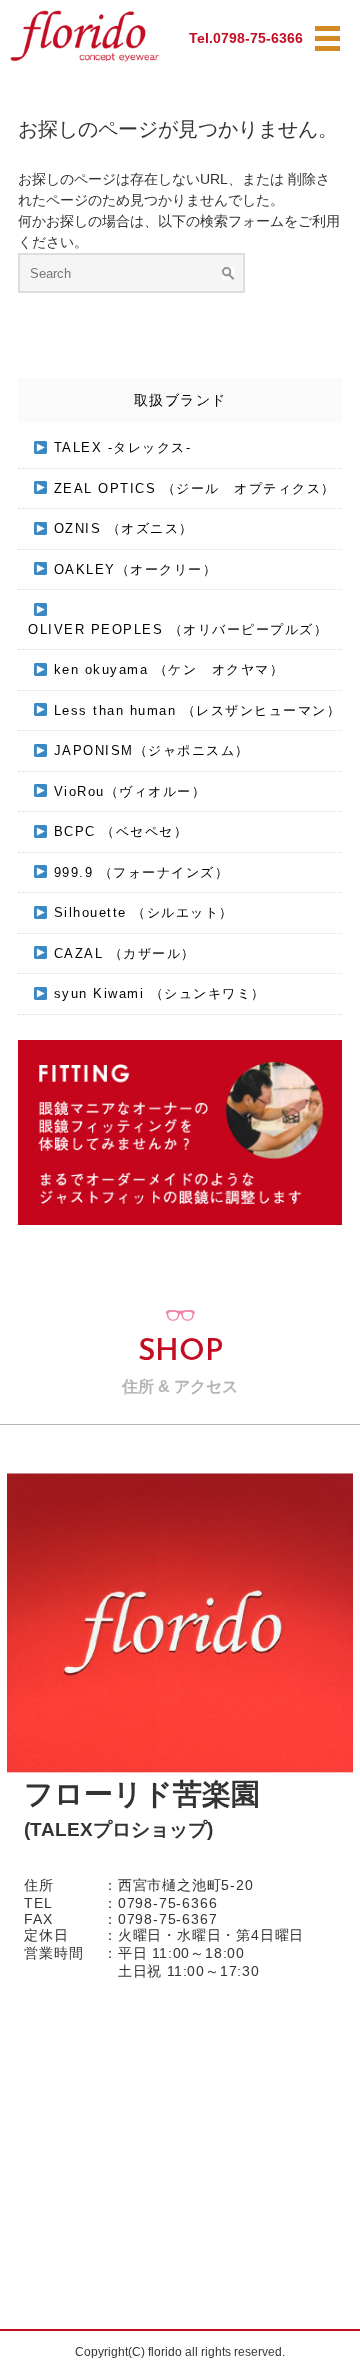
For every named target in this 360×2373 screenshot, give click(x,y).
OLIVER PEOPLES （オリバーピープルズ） (178, 629)
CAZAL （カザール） (125, 953)
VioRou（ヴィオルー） (130, 791)
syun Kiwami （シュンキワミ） (160, 993)
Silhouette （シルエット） (144, 912)
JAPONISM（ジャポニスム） (152, 750)
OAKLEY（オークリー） (136, 569)
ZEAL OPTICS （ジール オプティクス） (195, 488)
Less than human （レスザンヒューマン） (198, 710)
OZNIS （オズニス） (124, 528)
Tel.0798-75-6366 (246, 38)
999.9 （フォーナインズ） (142, 872)
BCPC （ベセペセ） (121, 831)
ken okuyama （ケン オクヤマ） (169, 669)
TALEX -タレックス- (123, 447)
